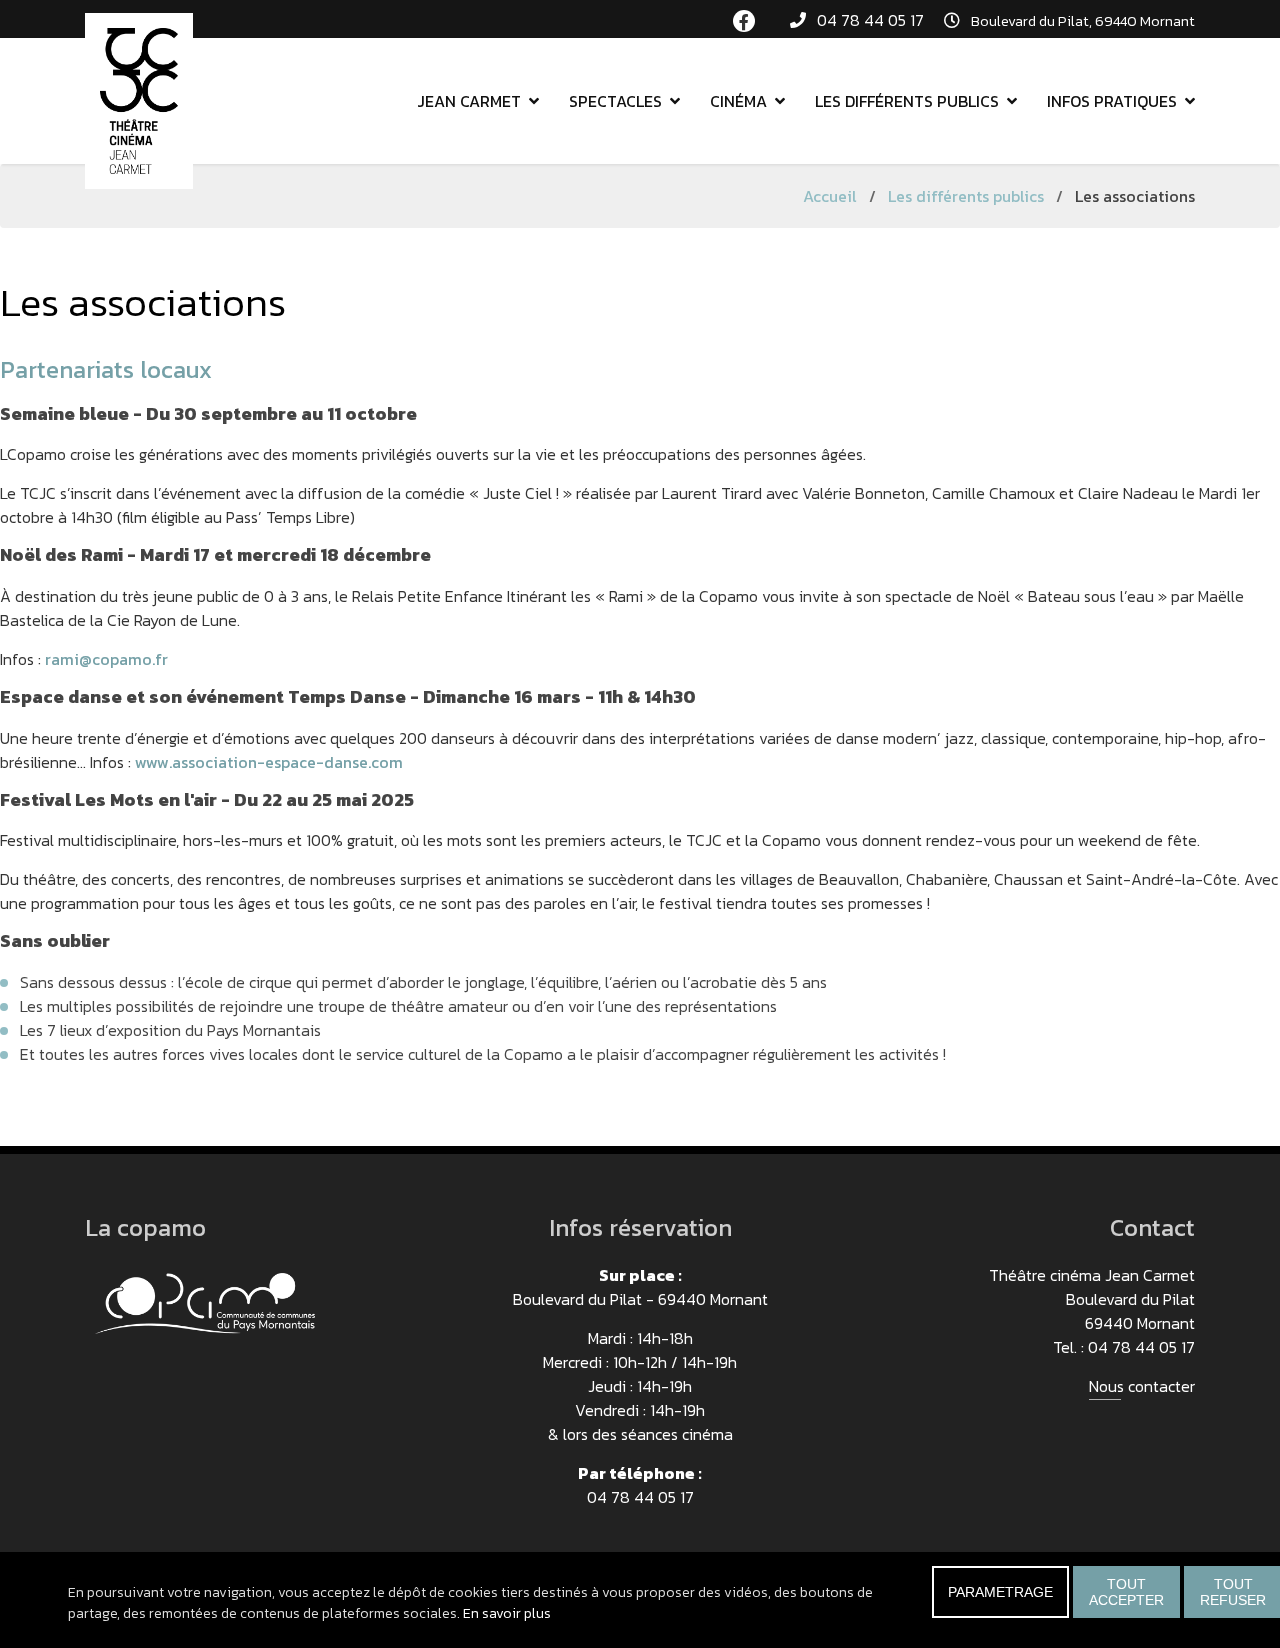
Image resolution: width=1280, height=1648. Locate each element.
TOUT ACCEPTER (1126, 1592)
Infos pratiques (1112, 101)
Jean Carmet (469, 101)
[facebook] (744, 21)
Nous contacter (1142, 1386)
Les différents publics (907, 101)
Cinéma (738, 101)
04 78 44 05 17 (870, 20)
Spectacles (615, 101)
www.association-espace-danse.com (269, 762)
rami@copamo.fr (106, 659)
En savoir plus (507, 1613)
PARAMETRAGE (1000, 1592)
